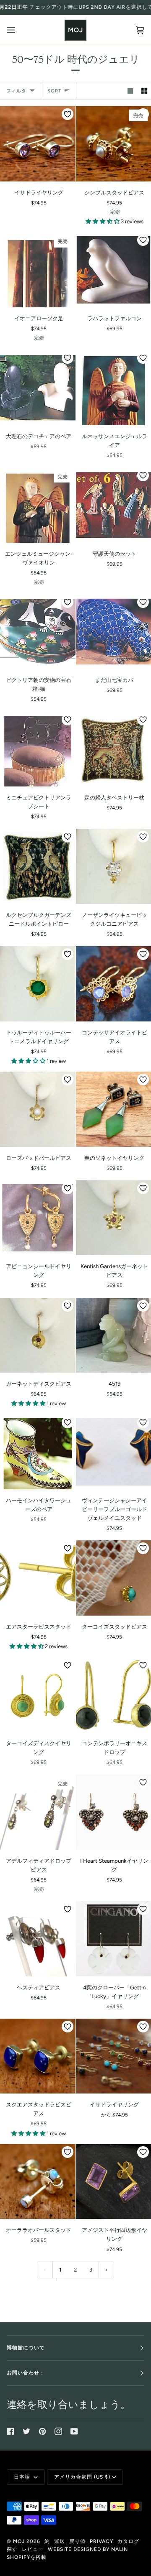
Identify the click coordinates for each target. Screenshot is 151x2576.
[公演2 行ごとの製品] (144, 91)
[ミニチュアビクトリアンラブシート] (38, 749)
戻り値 (77, 2541)
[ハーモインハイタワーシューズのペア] (38, 1452)
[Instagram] (58, 2431)
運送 (60, 2541)
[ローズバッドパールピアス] (38, 1109)
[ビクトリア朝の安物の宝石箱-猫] (38, 632)
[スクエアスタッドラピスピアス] (38, 2056)
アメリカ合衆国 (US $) (82, 2477)
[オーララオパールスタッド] (38, 2182)
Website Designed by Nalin (88, 2549)
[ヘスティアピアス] (38, 1939)
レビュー (33, 2549)
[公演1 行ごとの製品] (130, 91)
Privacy (102, 2541)
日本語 (23, 2477)
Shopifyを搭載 (27, 2557)
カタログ (128, 2541)
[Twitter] (26, 2431)
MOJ (19, 2541)
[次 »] (107, 2270)
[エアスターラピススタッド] (38, 1578)
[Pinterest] (42, 2431)
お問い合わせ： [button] (26, 2373)
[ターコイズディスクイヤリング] (38, 1695)
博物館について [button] (26, 2348)
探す (12, 2549)
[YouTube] (74, 2431)
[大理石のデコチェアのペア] (38, 388)
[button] (103, 221)
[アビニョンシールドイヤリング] (38, 1218)
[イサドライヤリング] (38, 144)
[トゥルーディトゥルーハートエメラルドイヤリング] (38, 984)
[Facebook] (10, 2431)
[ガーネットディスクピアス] (38, 1335)
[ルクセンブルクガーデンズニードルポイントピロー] (38, 866)
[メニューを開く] (19, 30)
